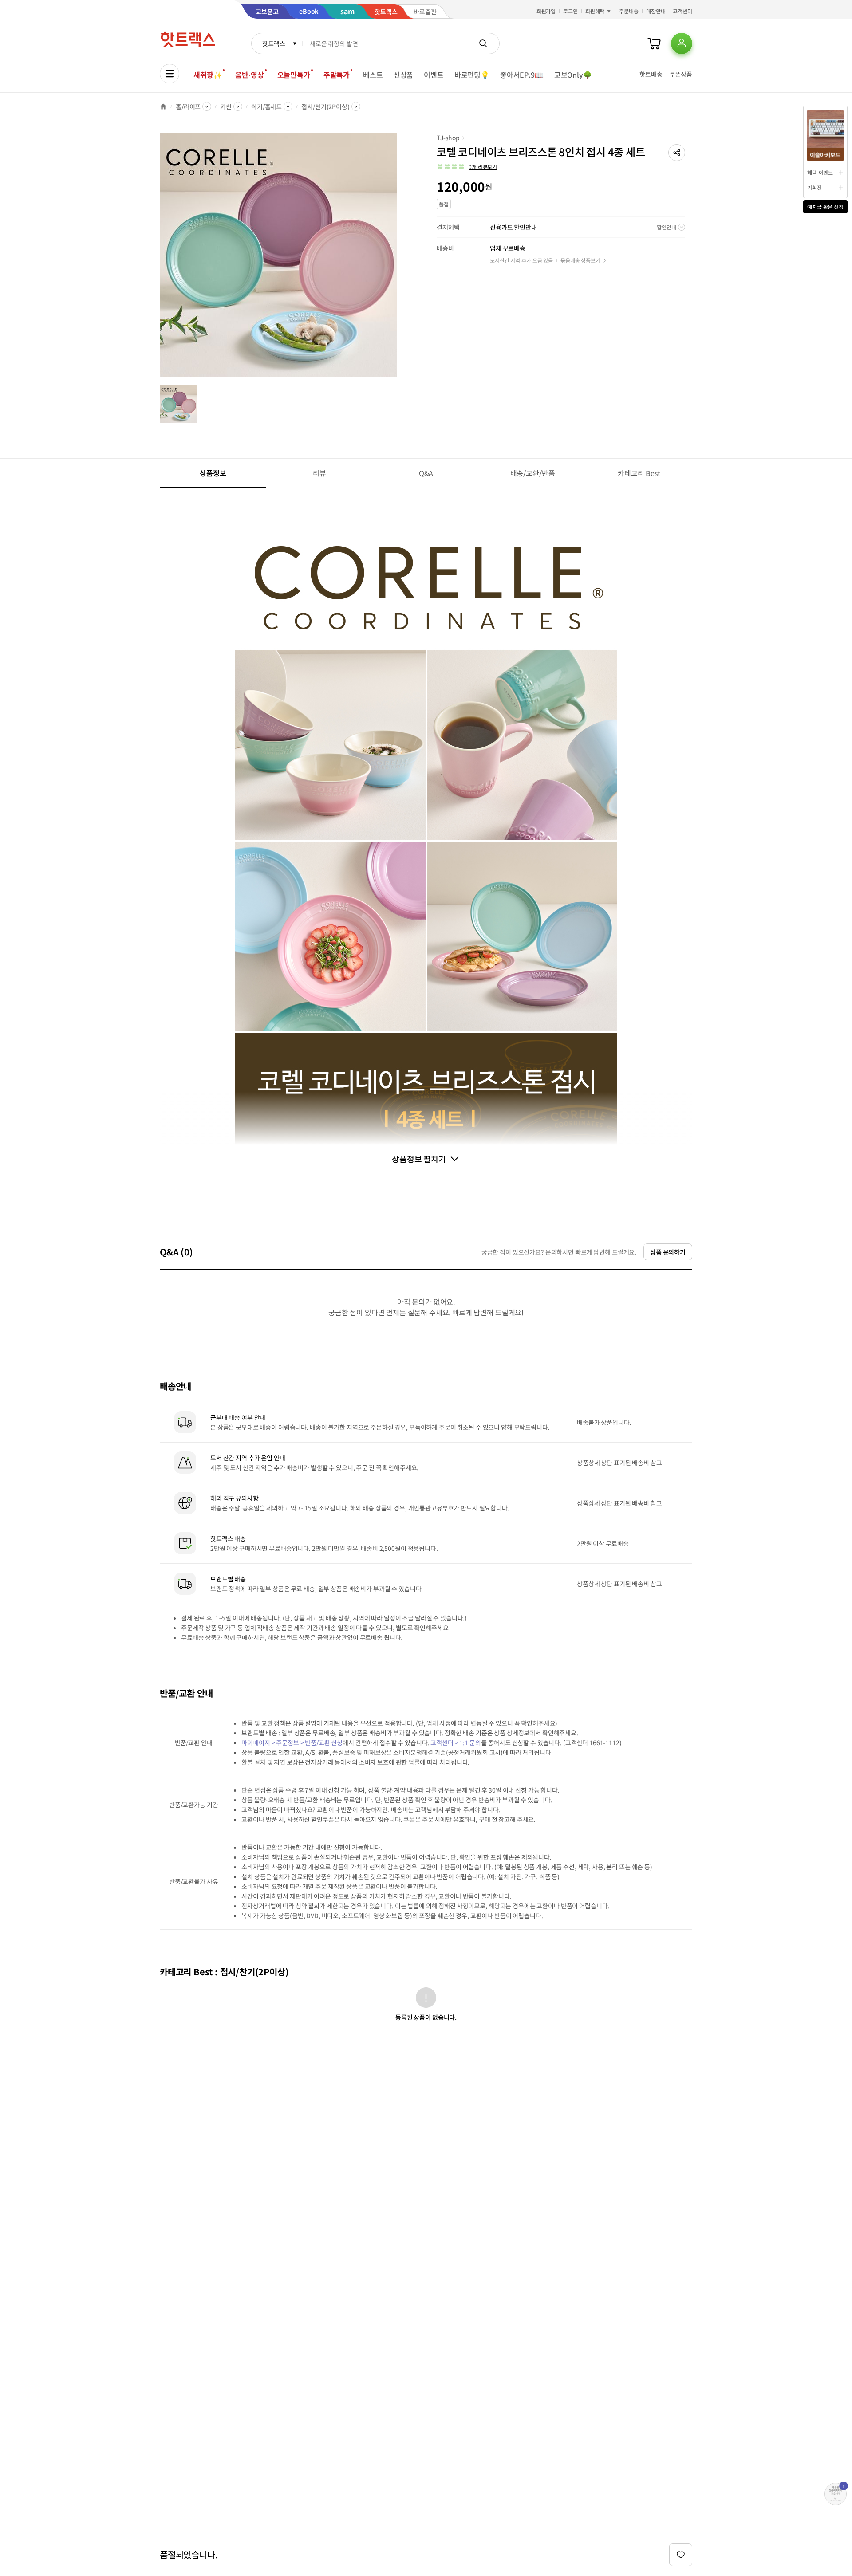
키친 (226, 106)
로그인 (570, 11)
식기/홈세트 (266, 106)
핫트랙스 (274, 43)
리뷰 (319, 473)
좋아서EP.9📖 (522, 75)
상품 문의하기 (668, 1252)
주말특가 (337, 75)
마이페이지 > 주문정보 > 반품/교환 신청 (292, 1742)
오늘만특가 (294, 75)
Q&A (426, 473)
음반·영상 (249, 75)
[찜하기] (681, 2555)
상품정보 (213, 473)
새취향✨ (208, 75)
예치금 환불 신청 (825, 206)
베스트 (373, 75)
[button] (677, 153)
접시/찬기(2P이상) (325, 106)
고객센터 (682, 11)
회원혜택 (595, 11)
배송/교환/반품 (533, 473)
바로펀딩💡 (472, 75)
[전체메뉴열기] (170, 74)
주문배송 (629, 11)
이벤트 (434, 75)
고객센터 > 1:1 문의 (456, 1742)
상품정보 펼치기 (419, 1159)
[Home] (163, 106)
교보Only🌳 (573, 75)
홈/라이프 (188, 106)
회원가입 (546, 11)
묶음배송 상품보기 (580, 260)
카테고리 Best (639, 473)
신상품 (404, 75)
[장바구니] (654, 43)
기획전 (815, 187)
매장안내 (656, 11)
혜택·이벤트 (820, 172)
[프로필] (682, 43)
